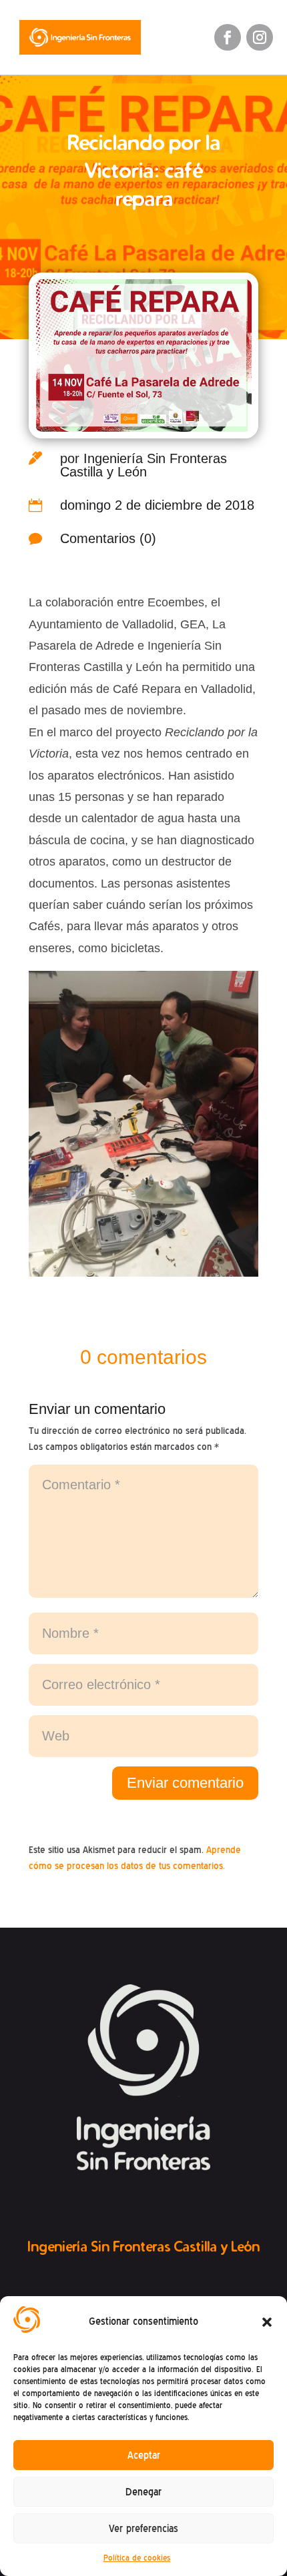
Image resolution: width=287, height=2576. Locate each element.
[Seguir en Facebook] (228, 37)
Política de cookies (137, 2558)
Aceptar (144, 2455)
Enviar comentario (185, 1783)
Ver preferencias (143, 2529)
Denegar (143, 2492)
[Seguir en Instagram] (260, 37)
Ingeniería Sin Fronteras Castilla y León (143, 465)
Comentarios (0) (108, 538)
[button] (267, 2322)
